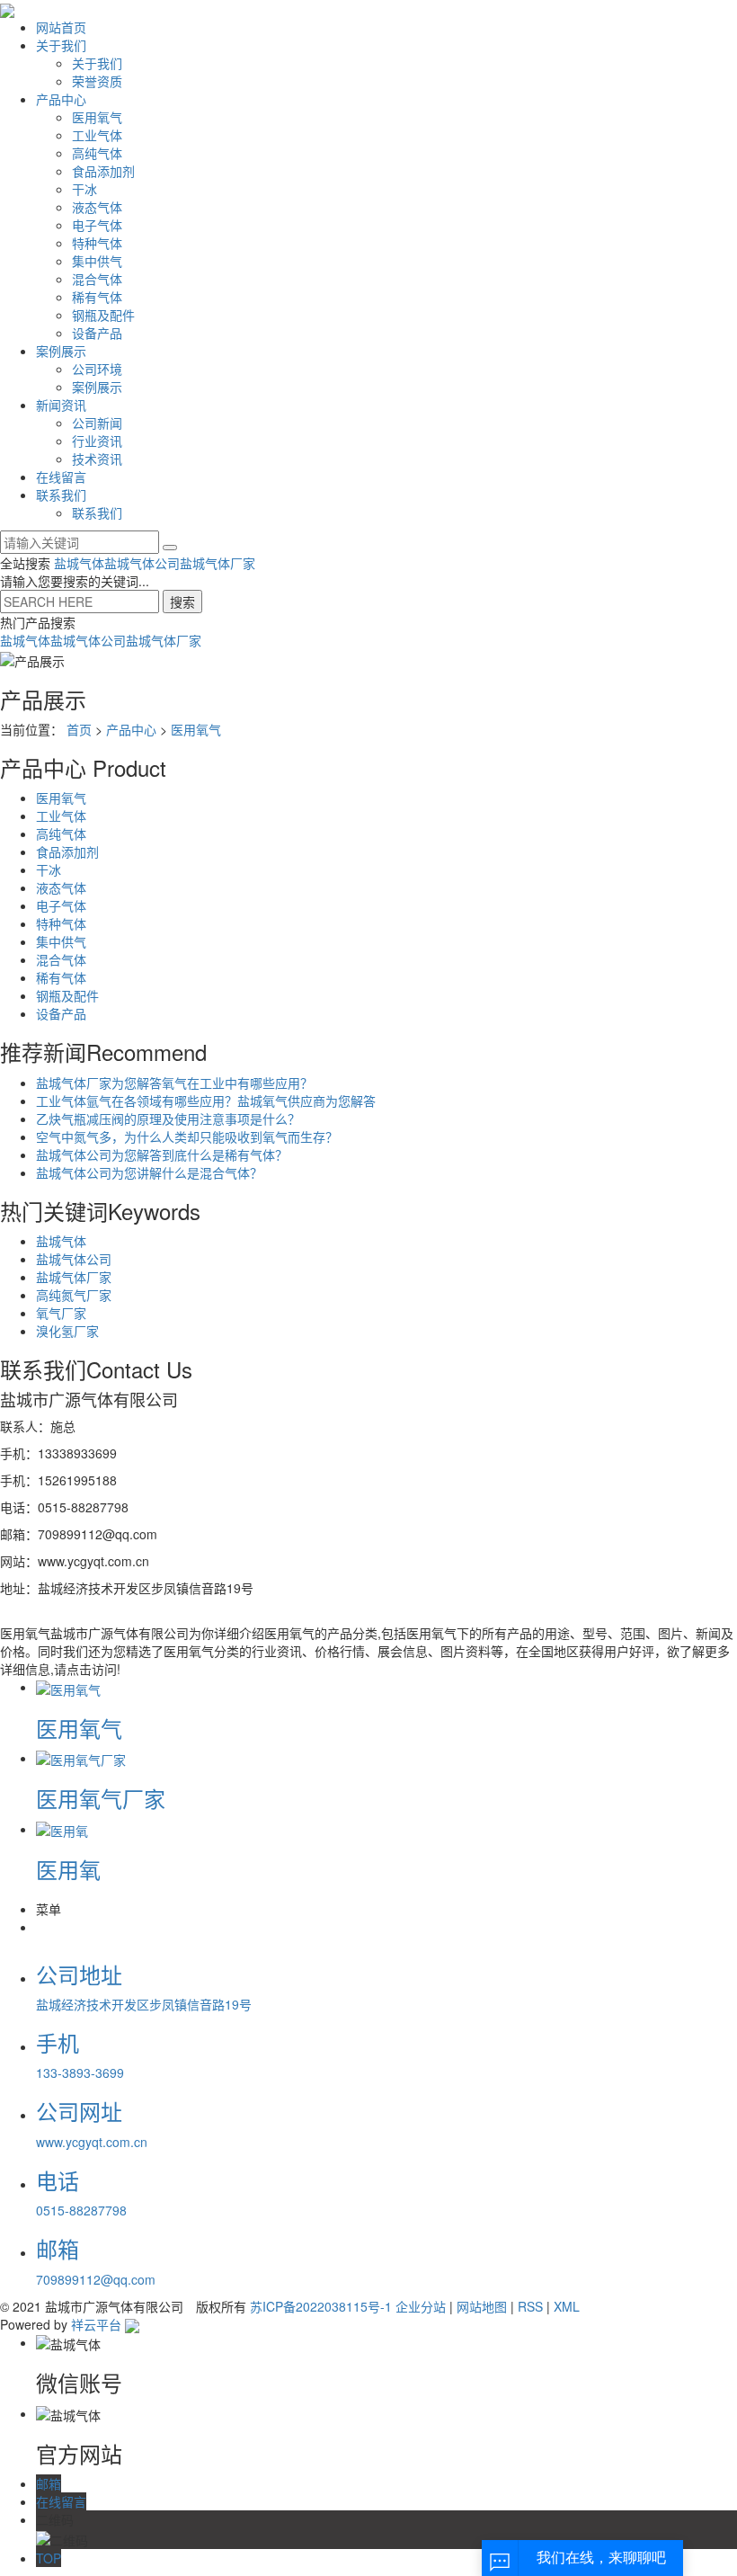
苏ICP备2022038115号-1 (321, 2306)
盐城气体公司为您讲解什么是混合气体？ (149, 1172)
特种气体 (97, 243)
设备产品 (97, 333)
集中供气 (97, 261)
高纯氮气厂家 (74, 1295)
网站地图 (482, 2306)
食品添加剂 (103, 171)
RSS (530, 2306)
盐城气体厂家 (218, 563)
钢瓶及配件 (103, 315)
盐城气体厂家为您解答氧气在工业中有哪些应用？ (174, 1083)
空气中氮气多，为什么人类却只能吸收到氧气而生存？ (187, 1136)
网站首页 (61, 27)
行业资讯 (97, 441)
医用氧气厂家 (101, 1798)
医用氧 (68, 1869)
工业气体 (97, 135)
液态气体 (97, 207)
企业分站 (421, 2306)
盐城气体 (79, 563)
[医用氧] (62, 1829)
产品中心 (61, 99)
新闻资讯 (61, 405)
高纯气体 (97, 153)
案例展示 (61, 351)
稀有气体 (97, 297)
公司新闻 (97, 423)
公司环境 (97, 369)
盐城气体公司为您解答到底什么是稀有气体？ (162, 1154)
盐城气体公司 (142, 563)
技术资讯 (97, 459)
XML (567, 2306)
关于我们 (61, 45)
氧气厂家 (61, 1313)
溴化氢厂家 (67, 1331)
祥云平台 (96, 2324)
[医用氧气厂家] (81, 1758)
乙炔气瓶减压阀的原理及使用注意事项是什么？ (168, 1119)
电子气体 (97, 225)
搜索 (182, 602)
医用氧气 (97, 117)
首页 (79, 729)
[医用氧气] (68, 1687)
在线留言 (61, 477)
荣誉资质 (97, 81)
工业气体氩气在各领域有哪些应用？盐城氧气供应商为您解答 (206, 1101)
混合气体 (97, 279)
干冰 (84, 189)
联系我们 (61, 495)
